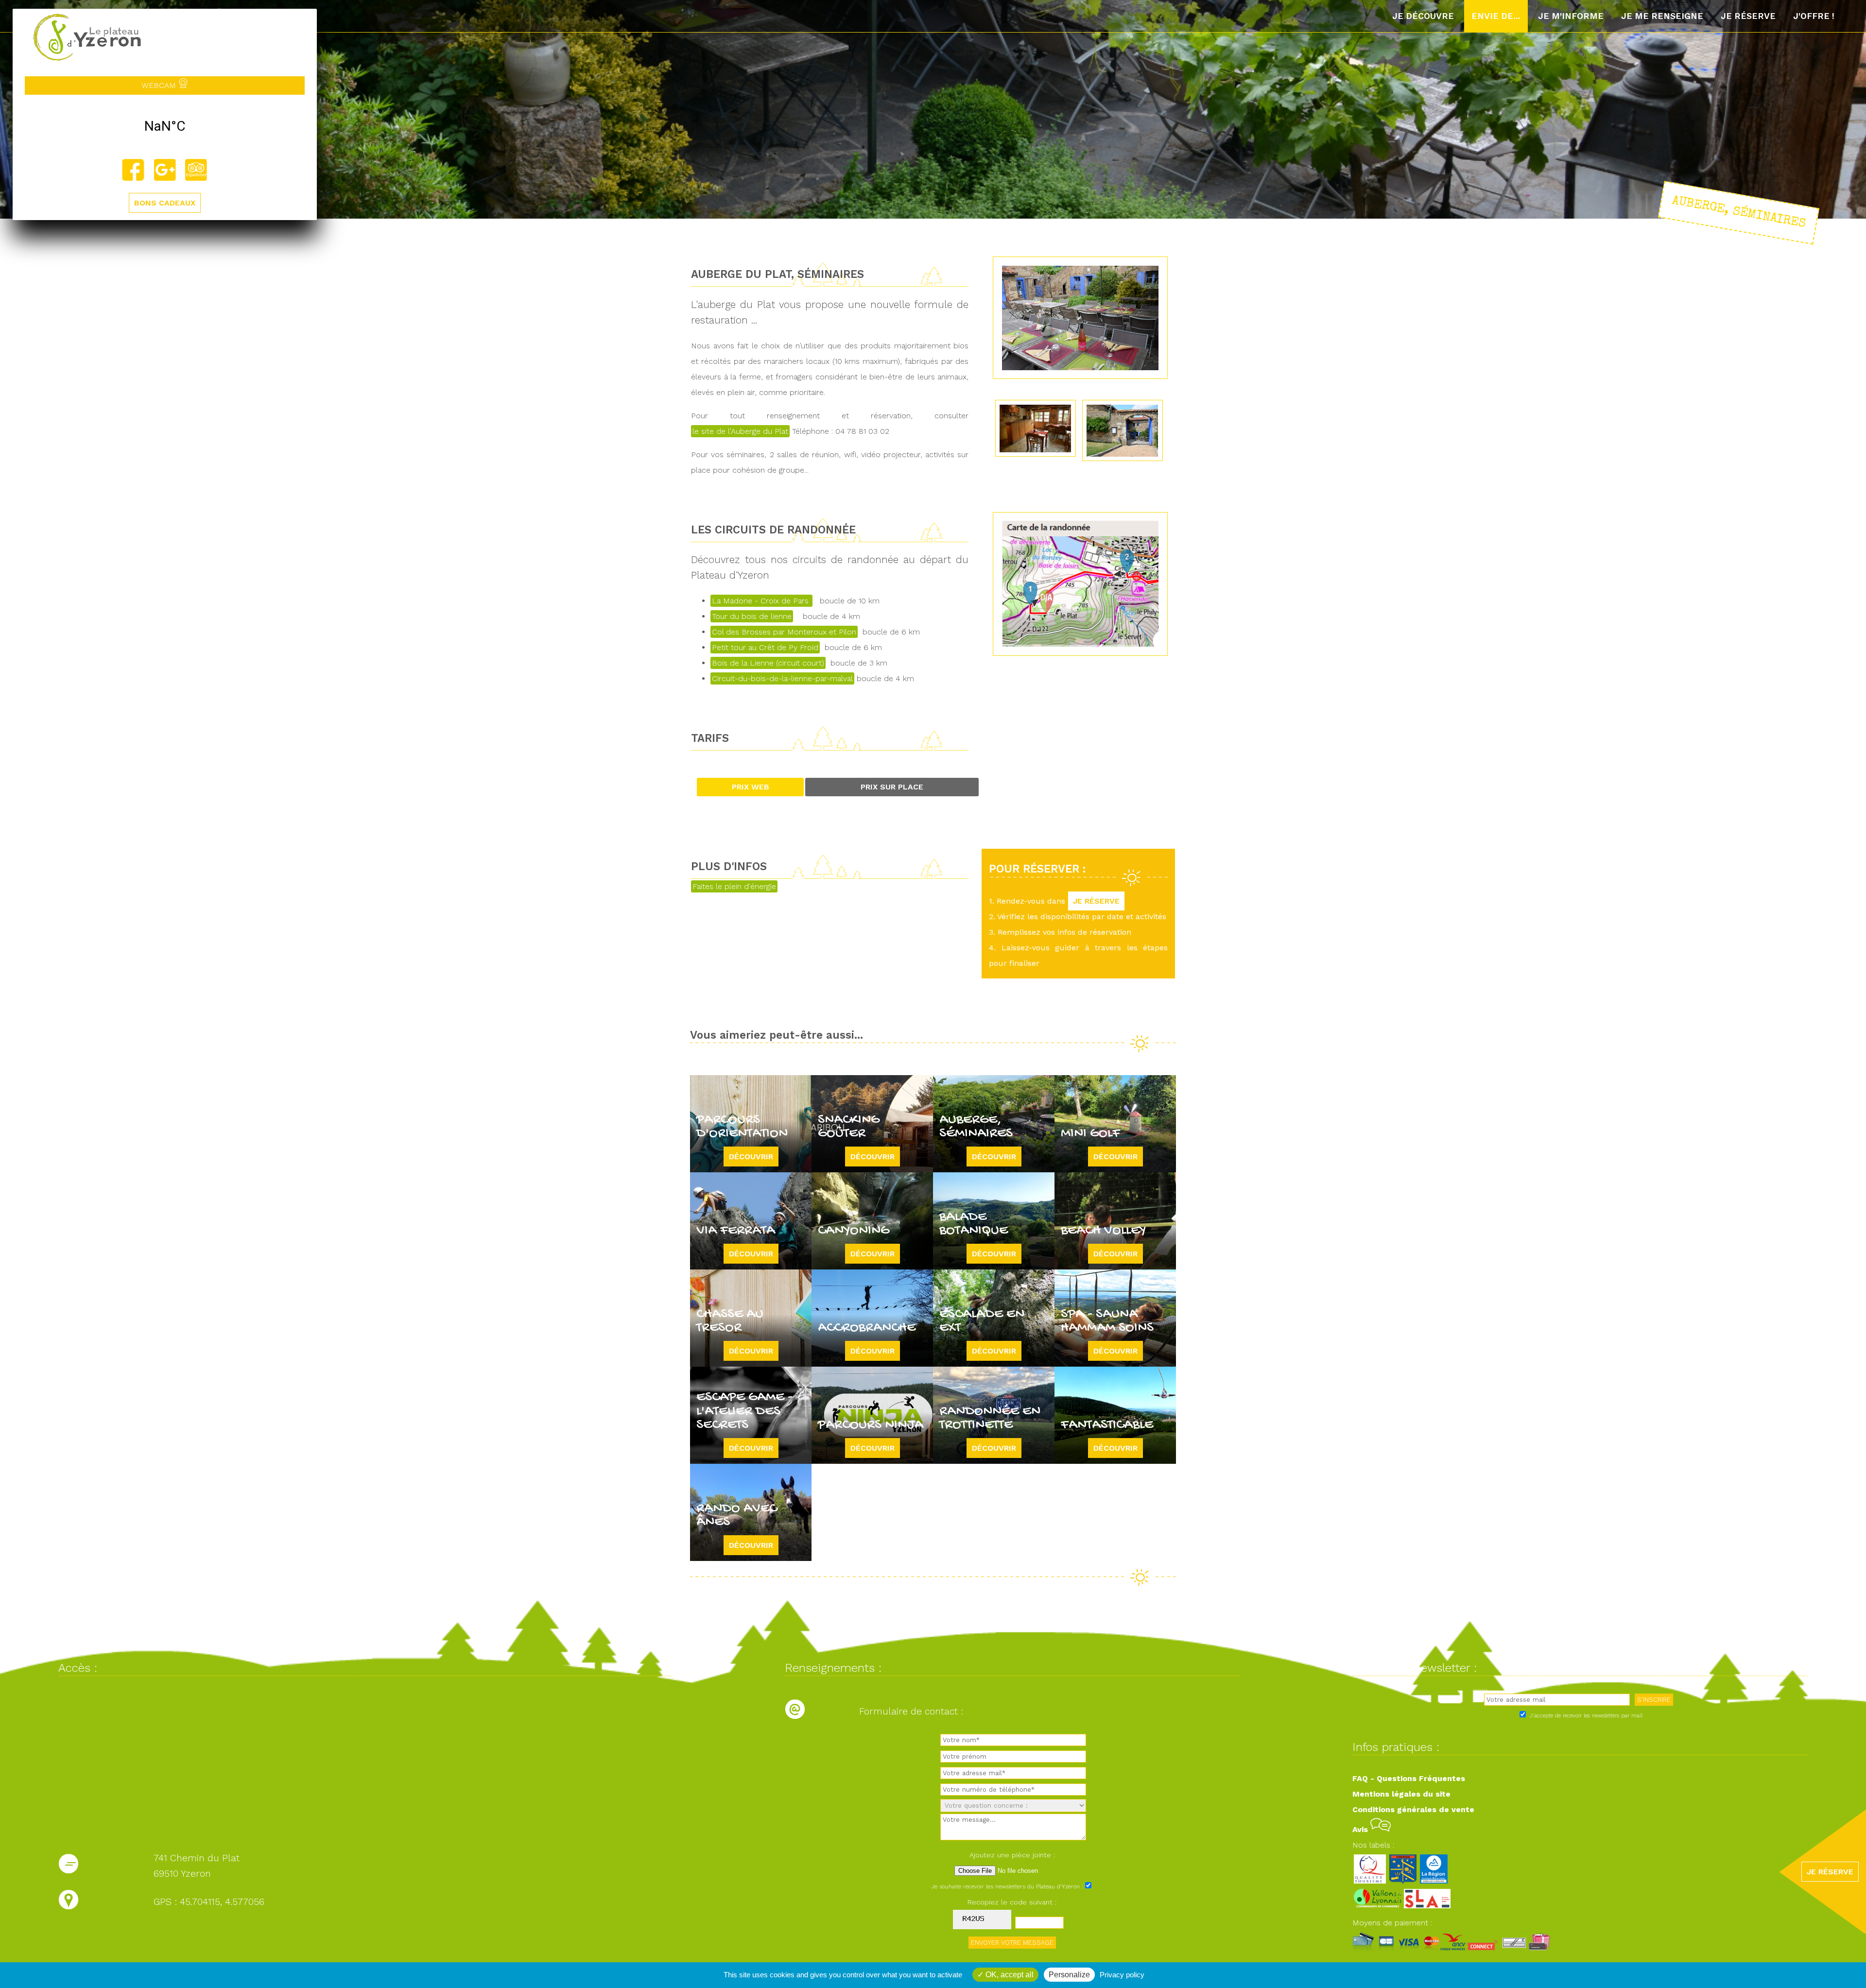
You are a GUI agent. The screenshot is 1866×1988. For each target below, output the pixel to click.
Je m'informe (1571, 16)
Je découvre (1423, 16)
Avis (1361, 1829)
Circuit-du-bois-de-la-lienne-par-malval (782, 678)
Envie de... (1496, 16)
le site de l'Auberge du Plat (740, 431)
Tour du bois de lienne (752, 616)
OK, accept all (1009, 1975)
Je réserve (1748, 16)
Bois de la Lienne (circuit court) (768, 663)
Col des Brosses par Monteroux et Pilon (784, 632)
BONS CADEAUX (165, 203)
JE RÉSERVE (1096, 901)
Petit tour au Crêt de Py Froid (765, 647)
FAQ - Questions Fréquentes (1409, 1778)
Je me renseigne (1662, 16)
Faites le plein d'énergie (734, 886)
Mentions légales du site (1401, 1794)
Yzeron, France (165, 126)
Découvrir (751, 1157)
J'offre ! (1814, 16)
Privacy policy (1122, 1975)
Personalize (1069, 1975)
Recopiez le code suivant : (1012, 1902)
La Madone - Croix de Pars (761, 601)
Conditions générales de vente (1413, 1809)
